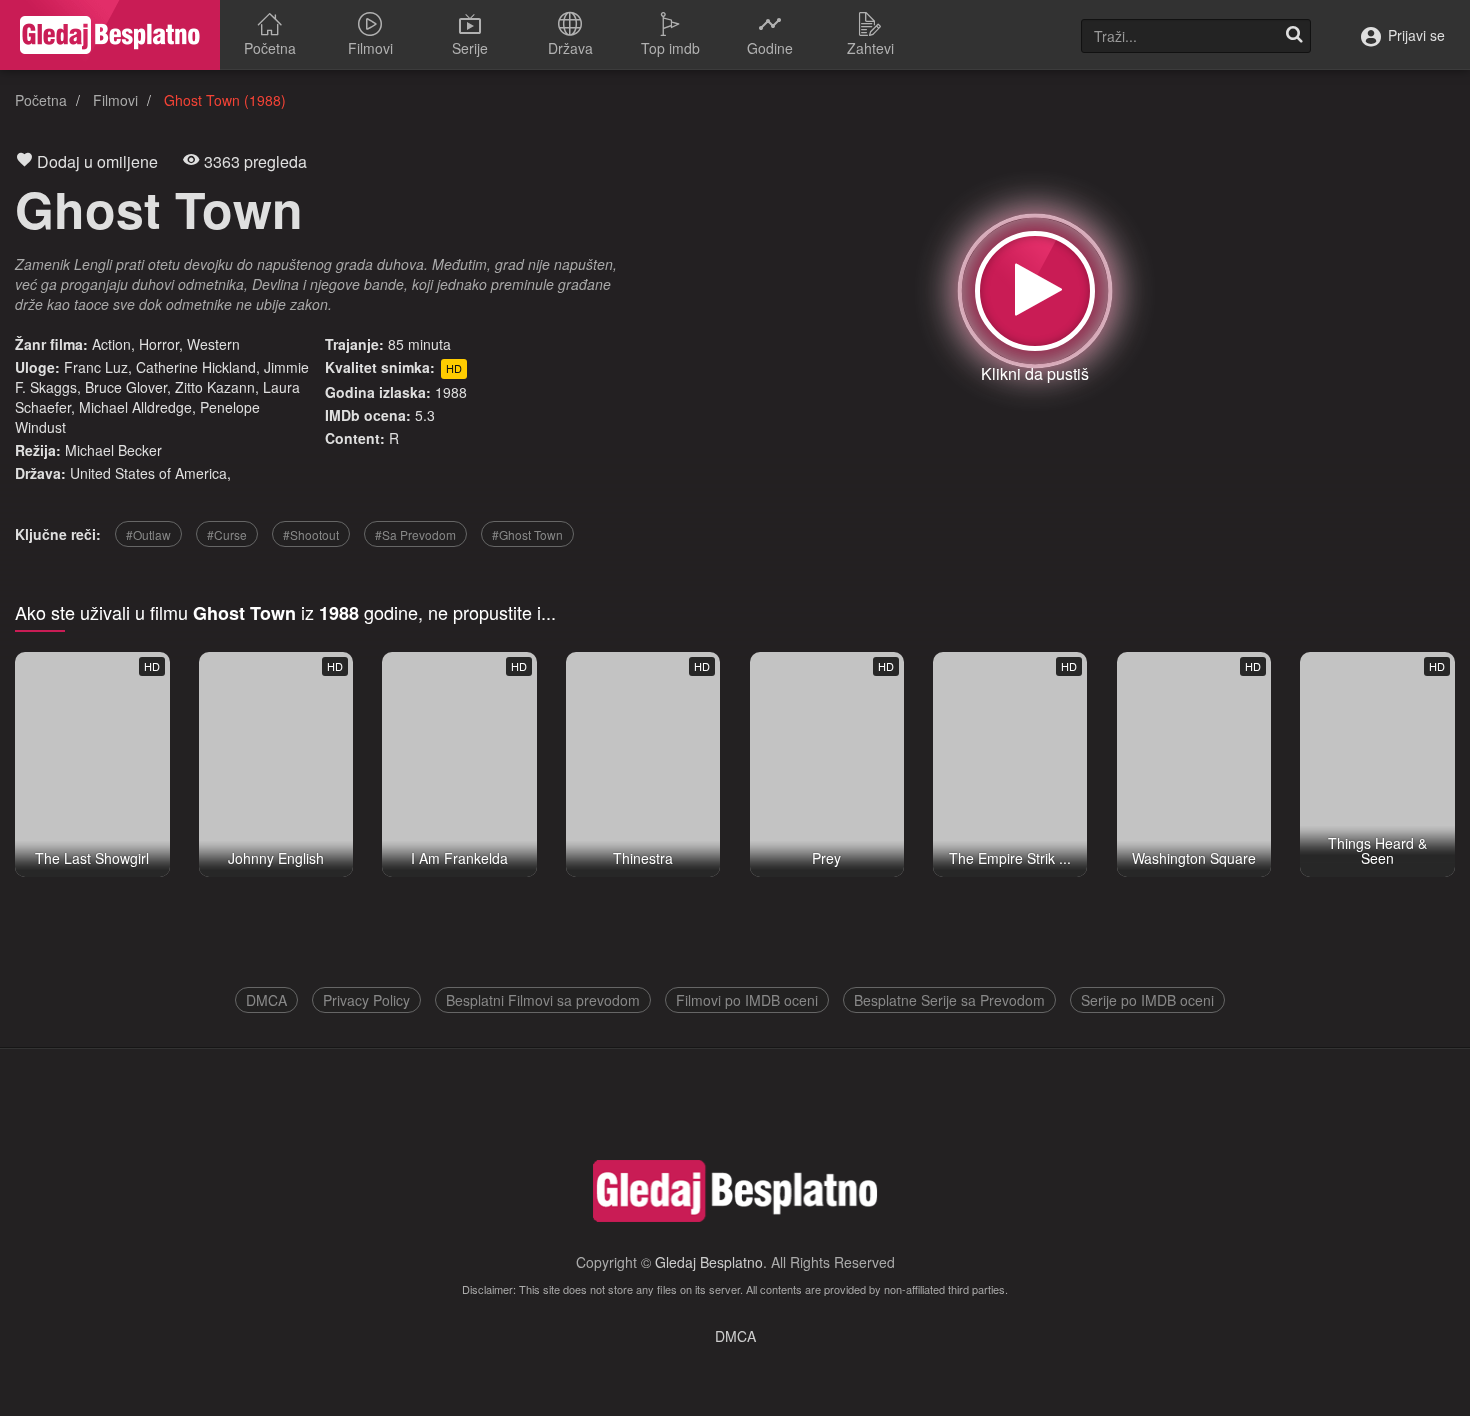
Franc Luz (96, 367)
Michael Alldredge (135, 407)
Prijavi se (1414, 35)
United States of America (148, 473)
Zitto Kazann (215, 387)
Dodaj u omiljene (95, 161)
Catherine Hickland (196, 367)
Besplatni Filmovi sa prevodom (543, 1000)
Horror (159, 344)
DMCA (266, 1000)
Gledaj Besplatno (709, 1262)
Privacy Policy (366, 1000)
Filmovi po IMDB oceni (747, 1000)
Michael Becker (113, 450)
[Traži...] (1294, 36)
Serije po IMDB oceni (1147, 1000)
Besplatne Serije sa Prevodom (949, 1000)
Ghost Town (159, 208)
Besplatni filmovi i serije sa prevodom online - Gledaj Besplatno (110, 35)
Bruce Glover (126, 387)
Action (111, 344)
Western (213, 344)
